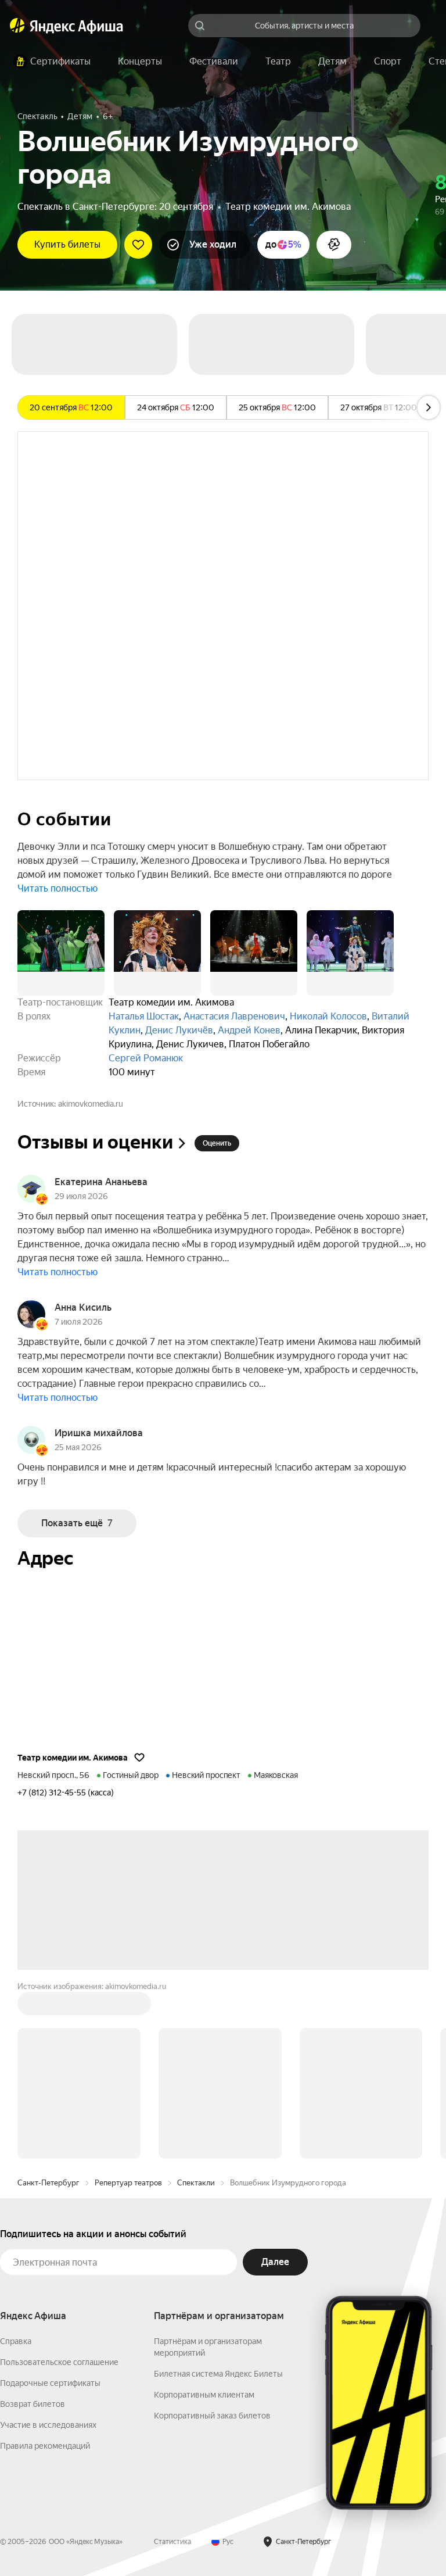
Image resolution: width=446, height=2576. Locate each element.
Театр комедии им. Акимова (288, 207)
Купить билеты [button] (67, 244)
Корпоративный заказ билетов (212, 2416)
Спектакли (196, 2183)
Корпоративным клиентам (204, 2395)
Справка (16, 2341)
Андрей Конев (249, 1030)
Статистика (172, 2542)
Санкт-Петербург (48, 2183)
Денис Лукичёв (179, 1030)
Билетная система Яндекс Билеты (218, 2374)
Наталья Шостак (144, 1016)
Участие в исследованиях (48, 2425)
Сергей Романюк (146, 1058)
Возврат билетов (33, 2404)
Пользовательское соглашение (59, 2362)
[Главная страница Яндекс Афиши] (17, 26)
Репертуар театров (128, 2183)
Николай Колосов (328, 1016)
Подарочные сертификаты (50, 2383)
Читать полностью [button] (57, 888)
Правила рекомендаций (45, 2446)
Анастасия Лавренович (234, 1016)
